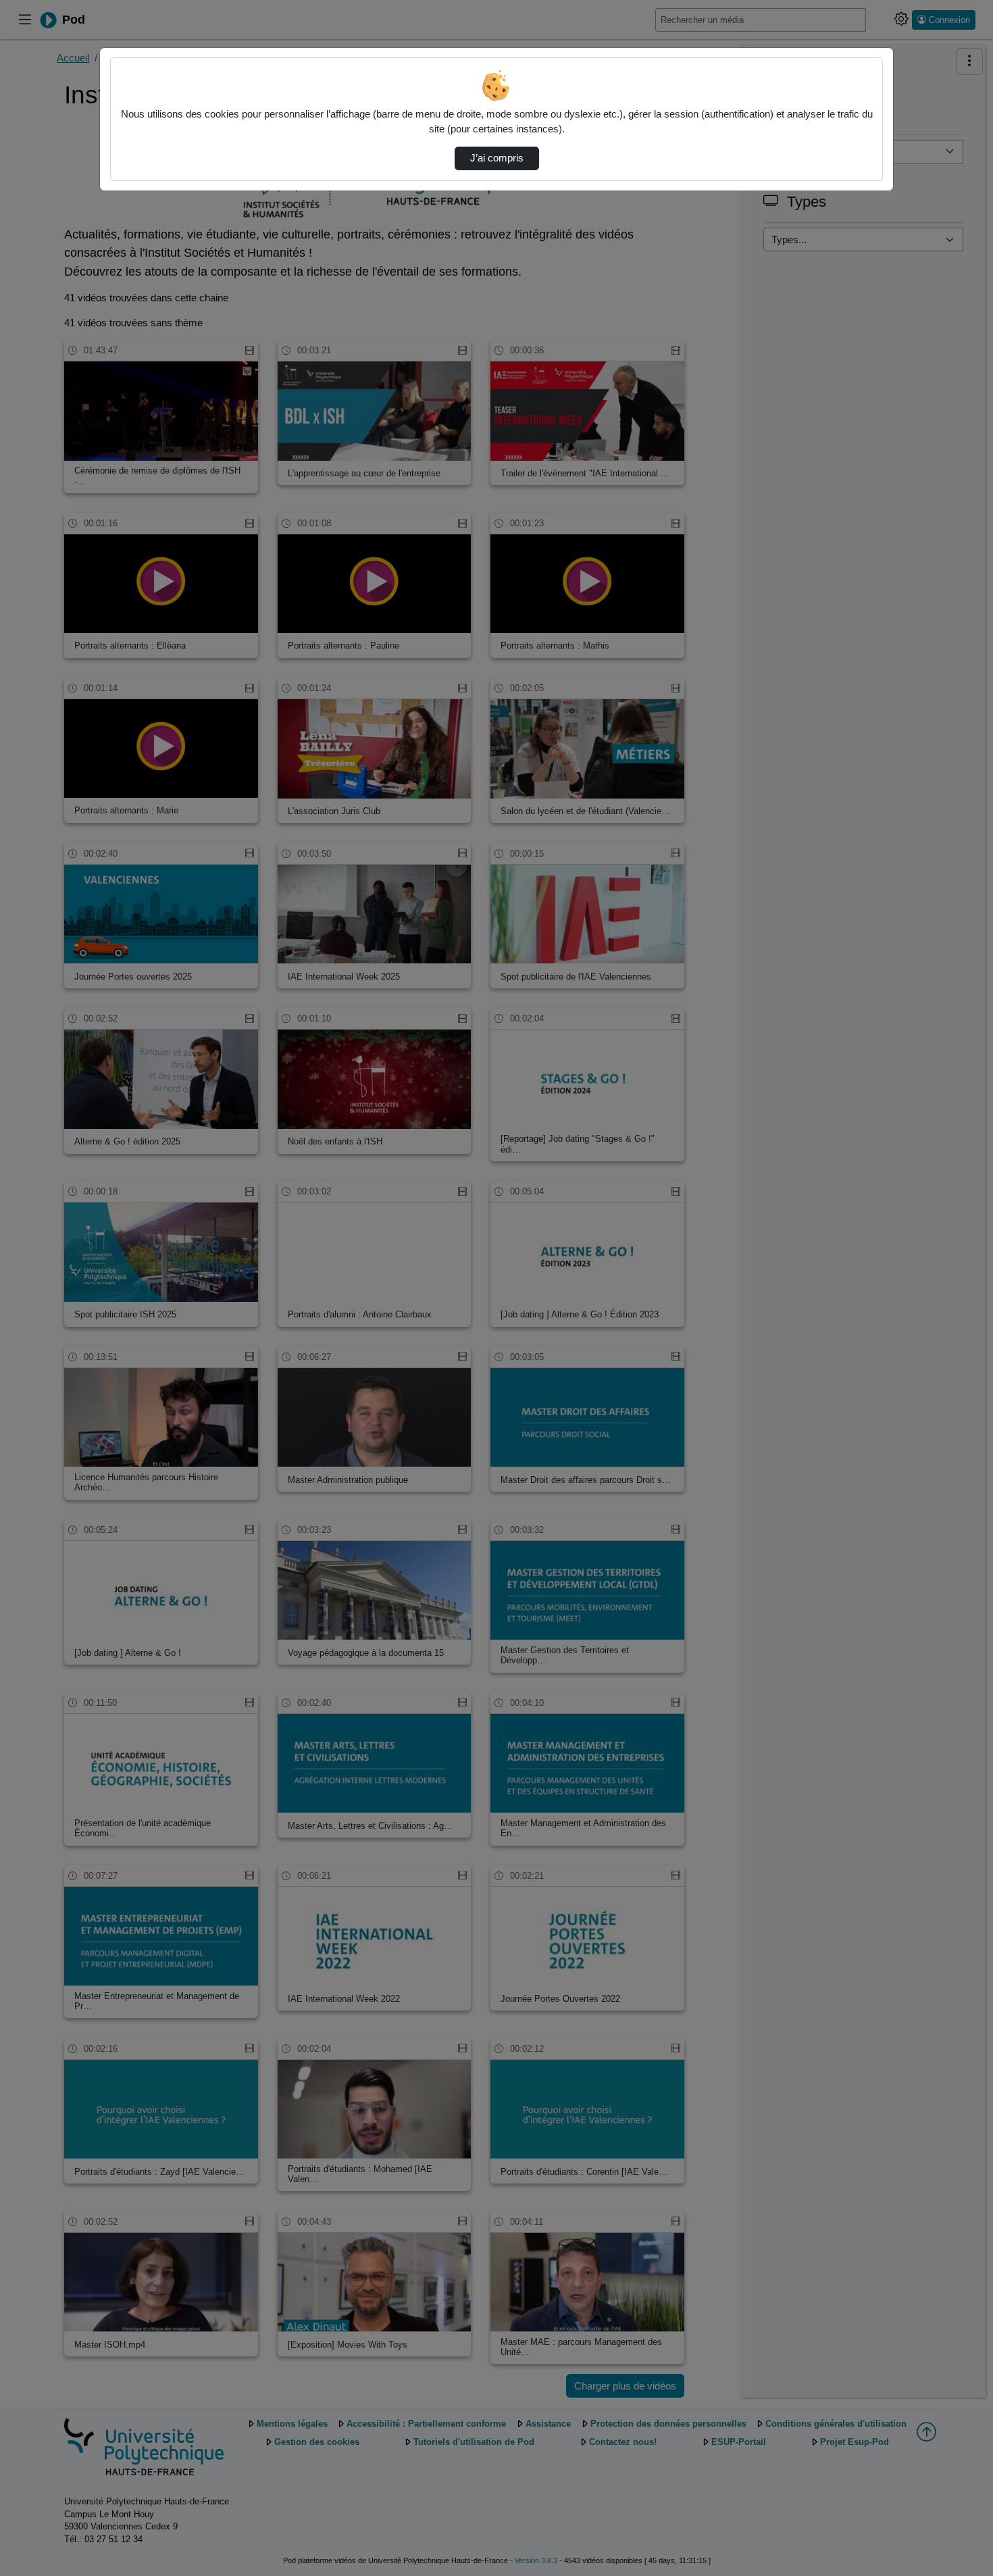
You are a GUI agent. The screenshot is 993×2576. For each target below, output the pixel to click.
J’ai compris (497, 158)
